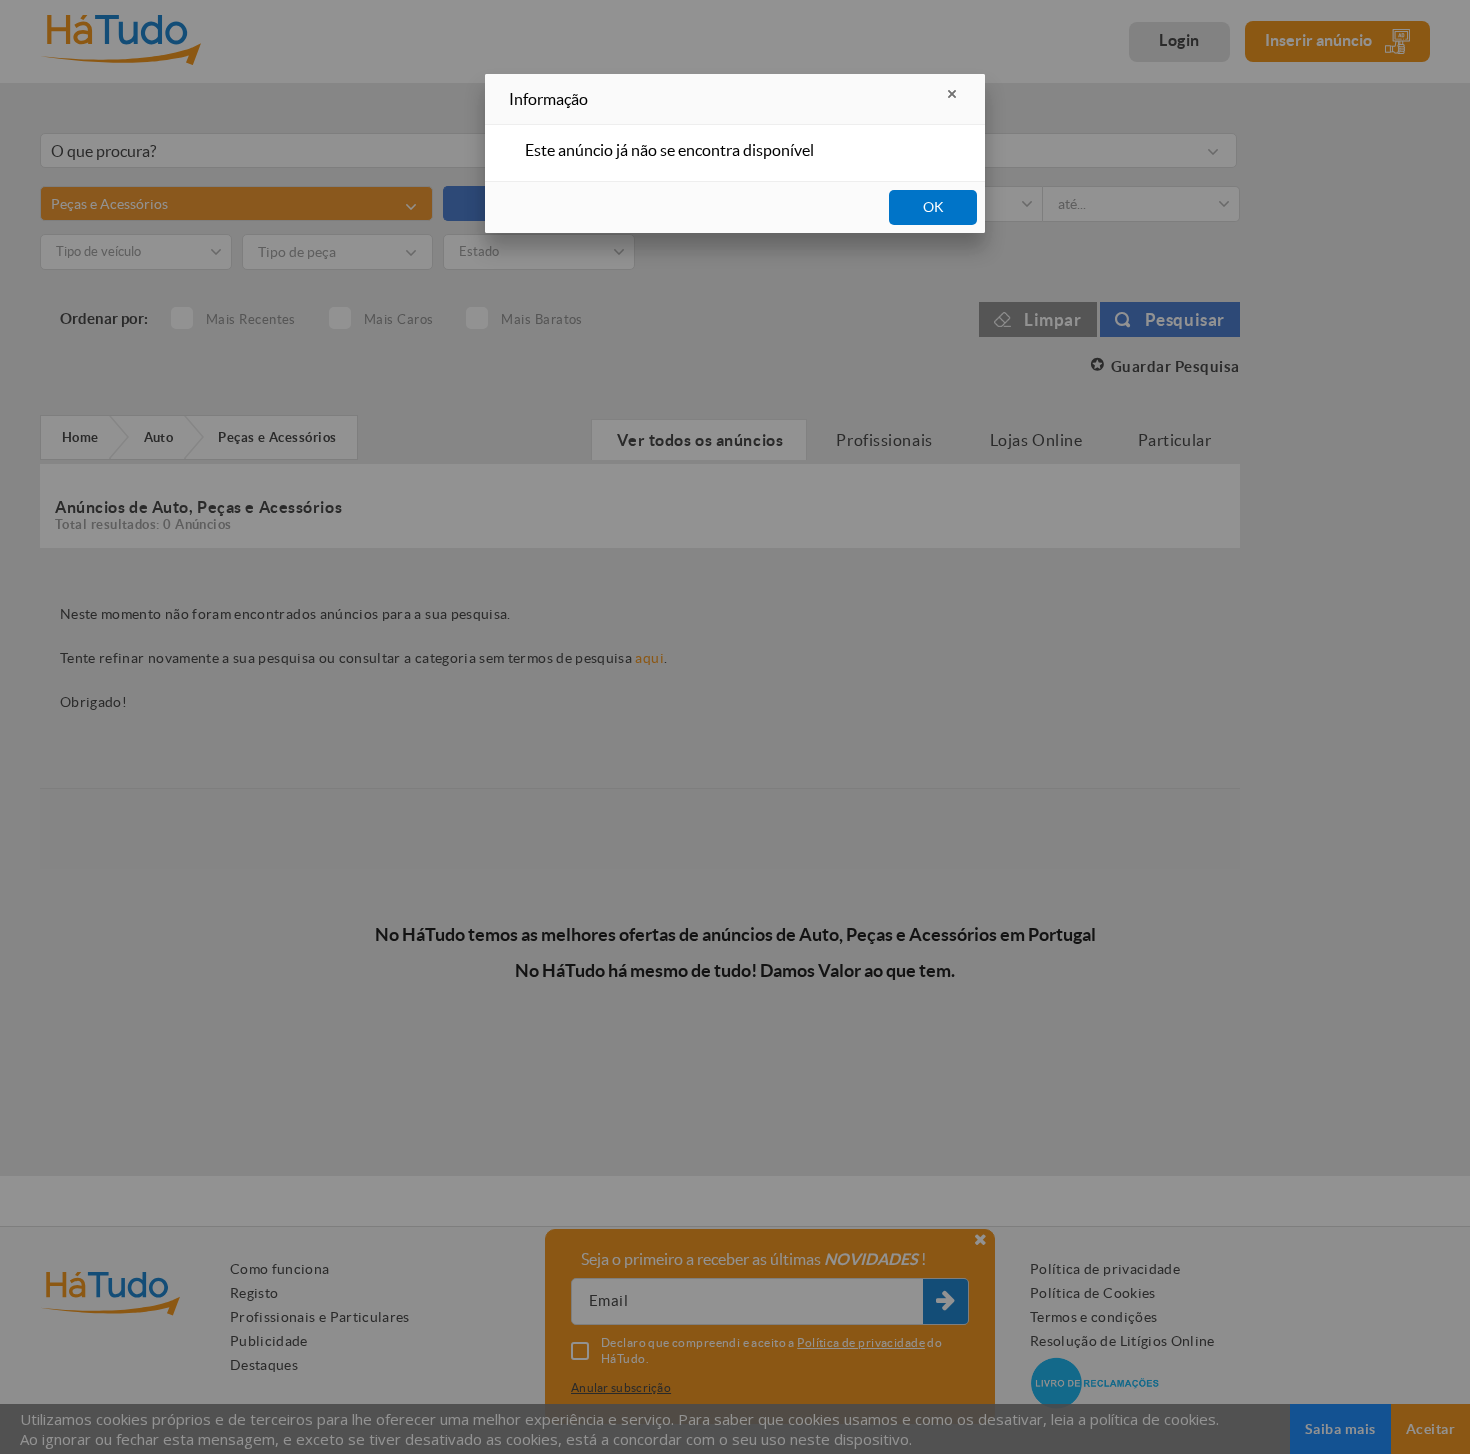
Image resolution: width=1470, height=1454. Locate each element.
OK (933, 207)
